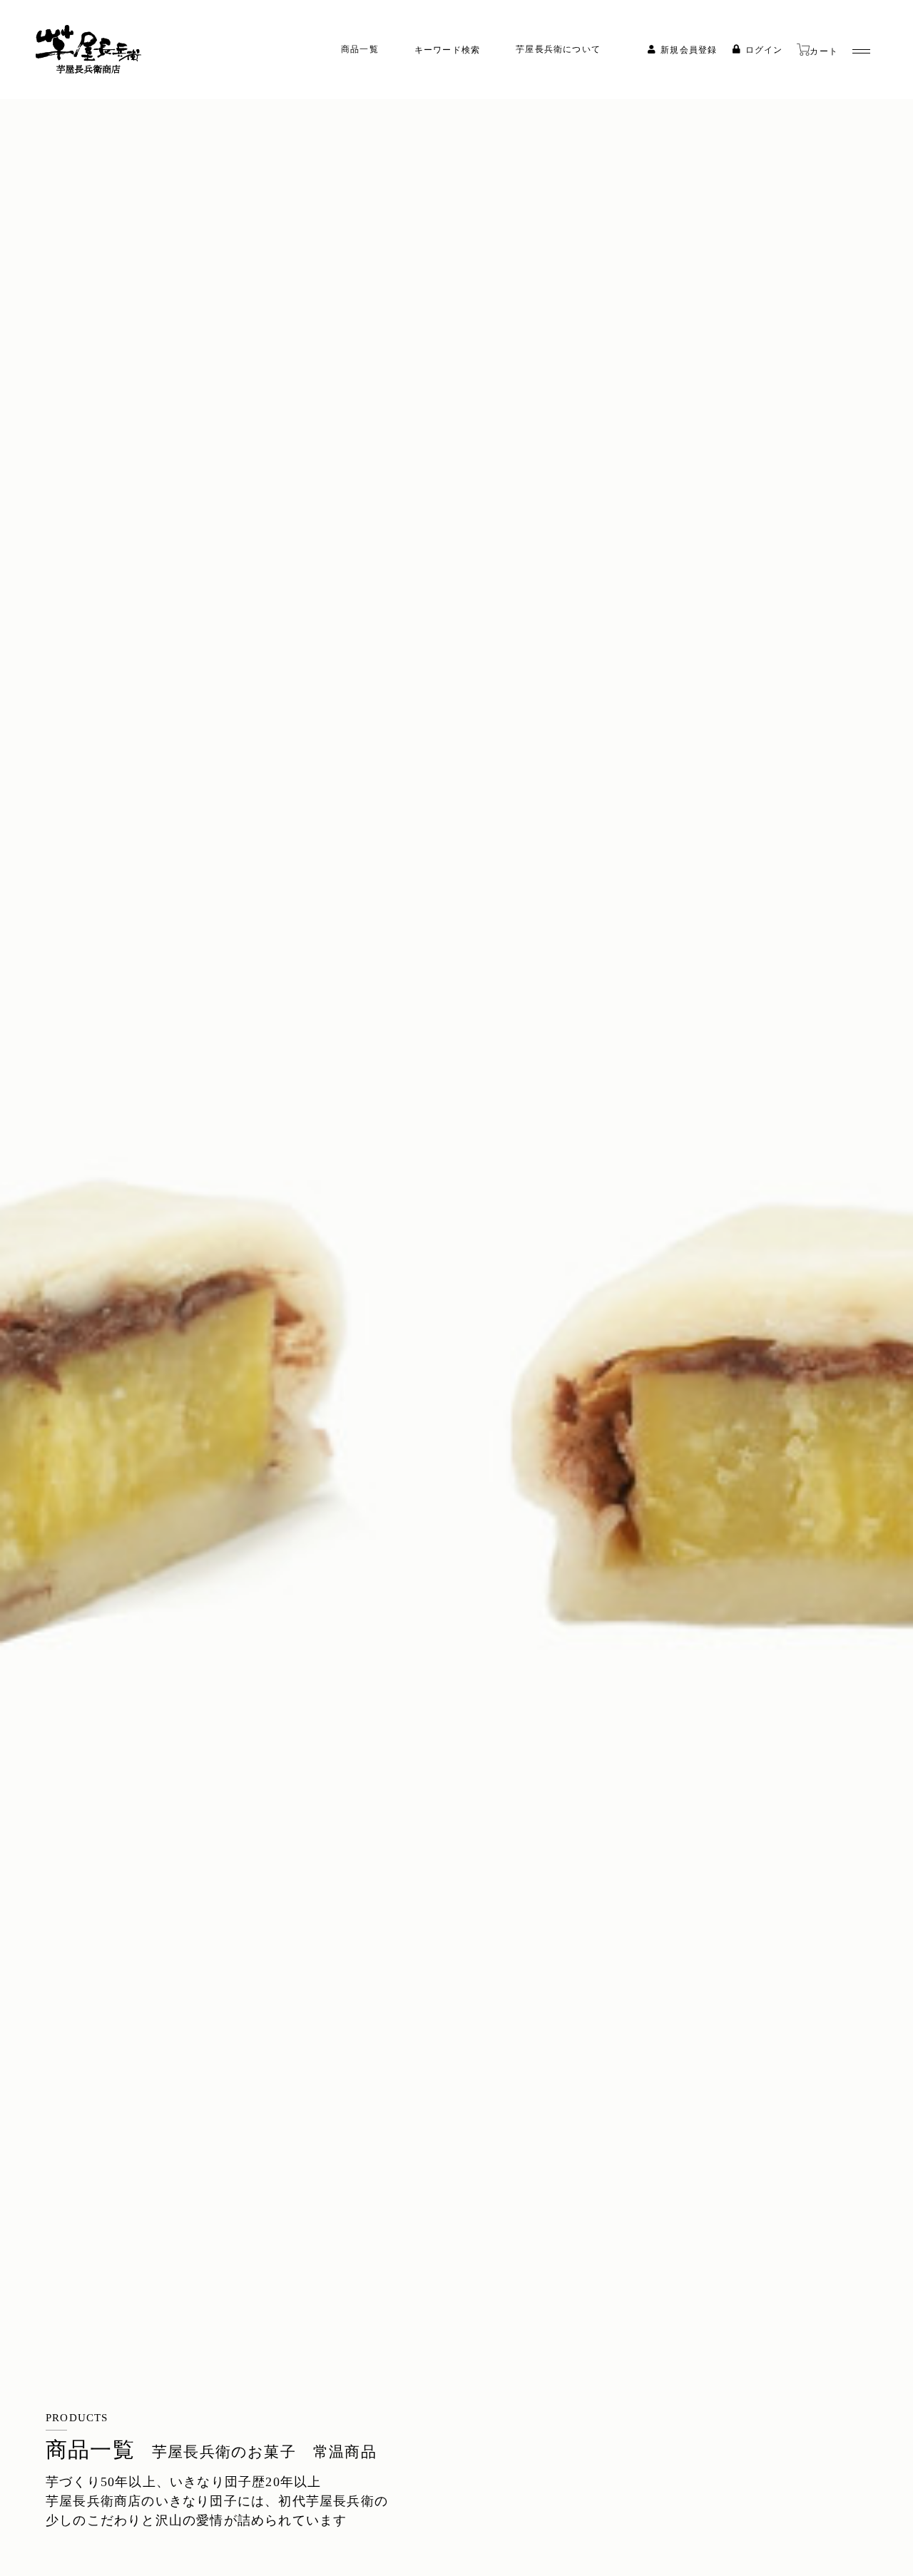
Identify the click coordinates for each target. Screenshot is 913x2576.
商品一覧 (360, 49)
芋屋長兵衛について (558, 49)
